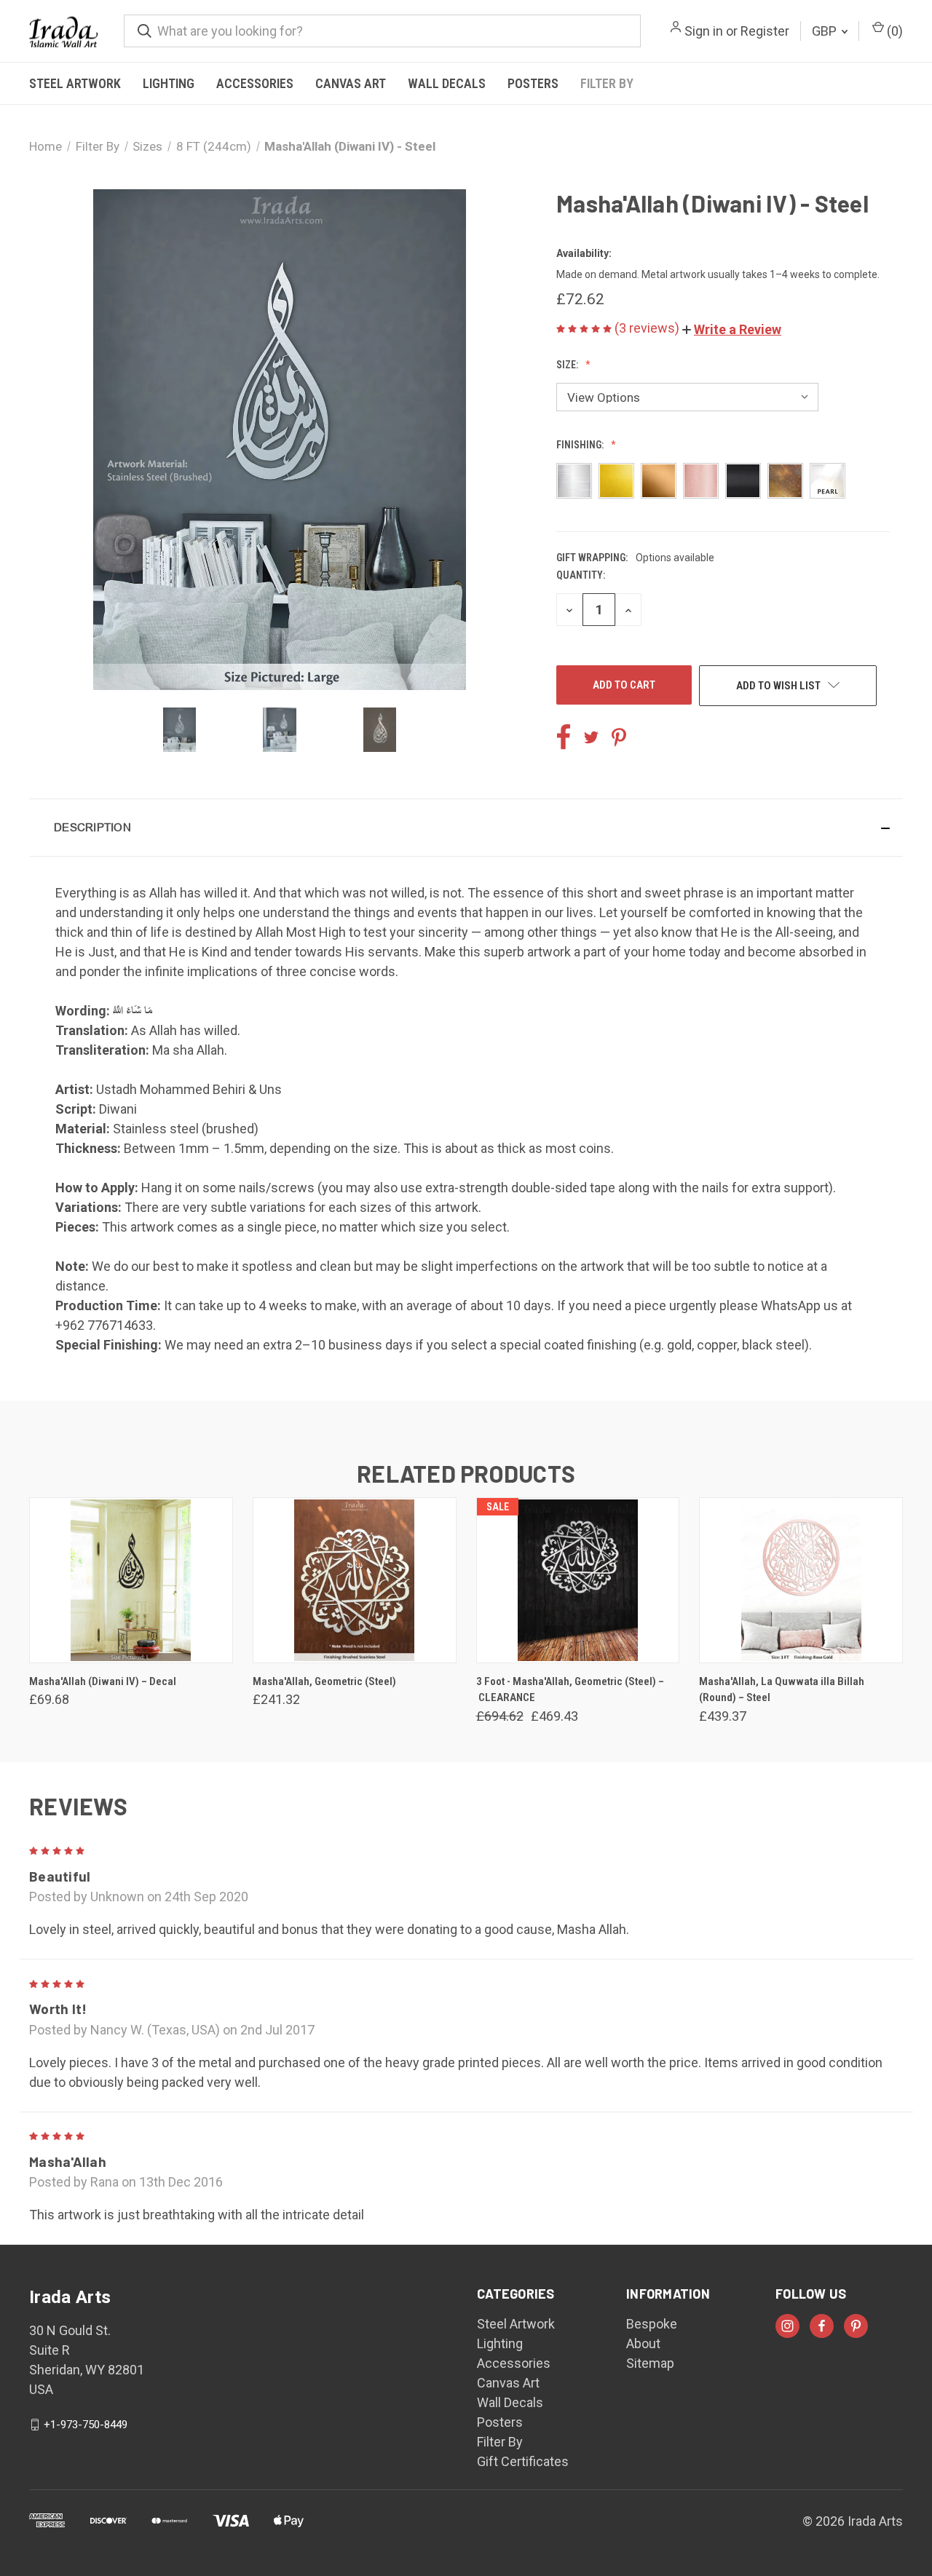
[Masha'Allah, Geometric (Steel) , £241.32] (355, 1580)
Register (765, 31)
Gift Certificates (523, 2461)
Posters (533, 83)
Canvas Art (351, 83)
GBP (826, 31)
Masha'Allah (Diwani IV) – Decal (103, 1681)
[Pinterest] (619, 737)
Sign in (704, 31)
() (893, 31)
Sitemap (650, 2363)
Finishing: (581, 445)
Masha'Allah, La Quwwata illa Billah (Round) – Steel (782, 1690)
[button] (732, 329)
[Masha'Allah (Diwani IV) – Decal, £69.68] (131, 1580)
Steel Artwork (75, 83)
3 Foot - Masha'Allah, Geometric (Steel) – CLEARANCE (570, 1690)
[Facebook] (564, 737)
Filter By (607, 83)
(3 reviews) (648, 328)
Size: (568, 365)
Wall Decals (447, 83)
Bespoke (652, 2324)
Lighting (169, 83)
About (643, 2343)
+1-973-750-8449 (86, 2425)
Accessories (255, 83)
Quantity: (581, 575)
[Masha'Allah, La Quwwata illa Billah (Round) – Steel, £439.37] (801, 1580)
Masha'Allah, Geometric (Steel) (324, 1681)
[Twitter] (591, 737)
